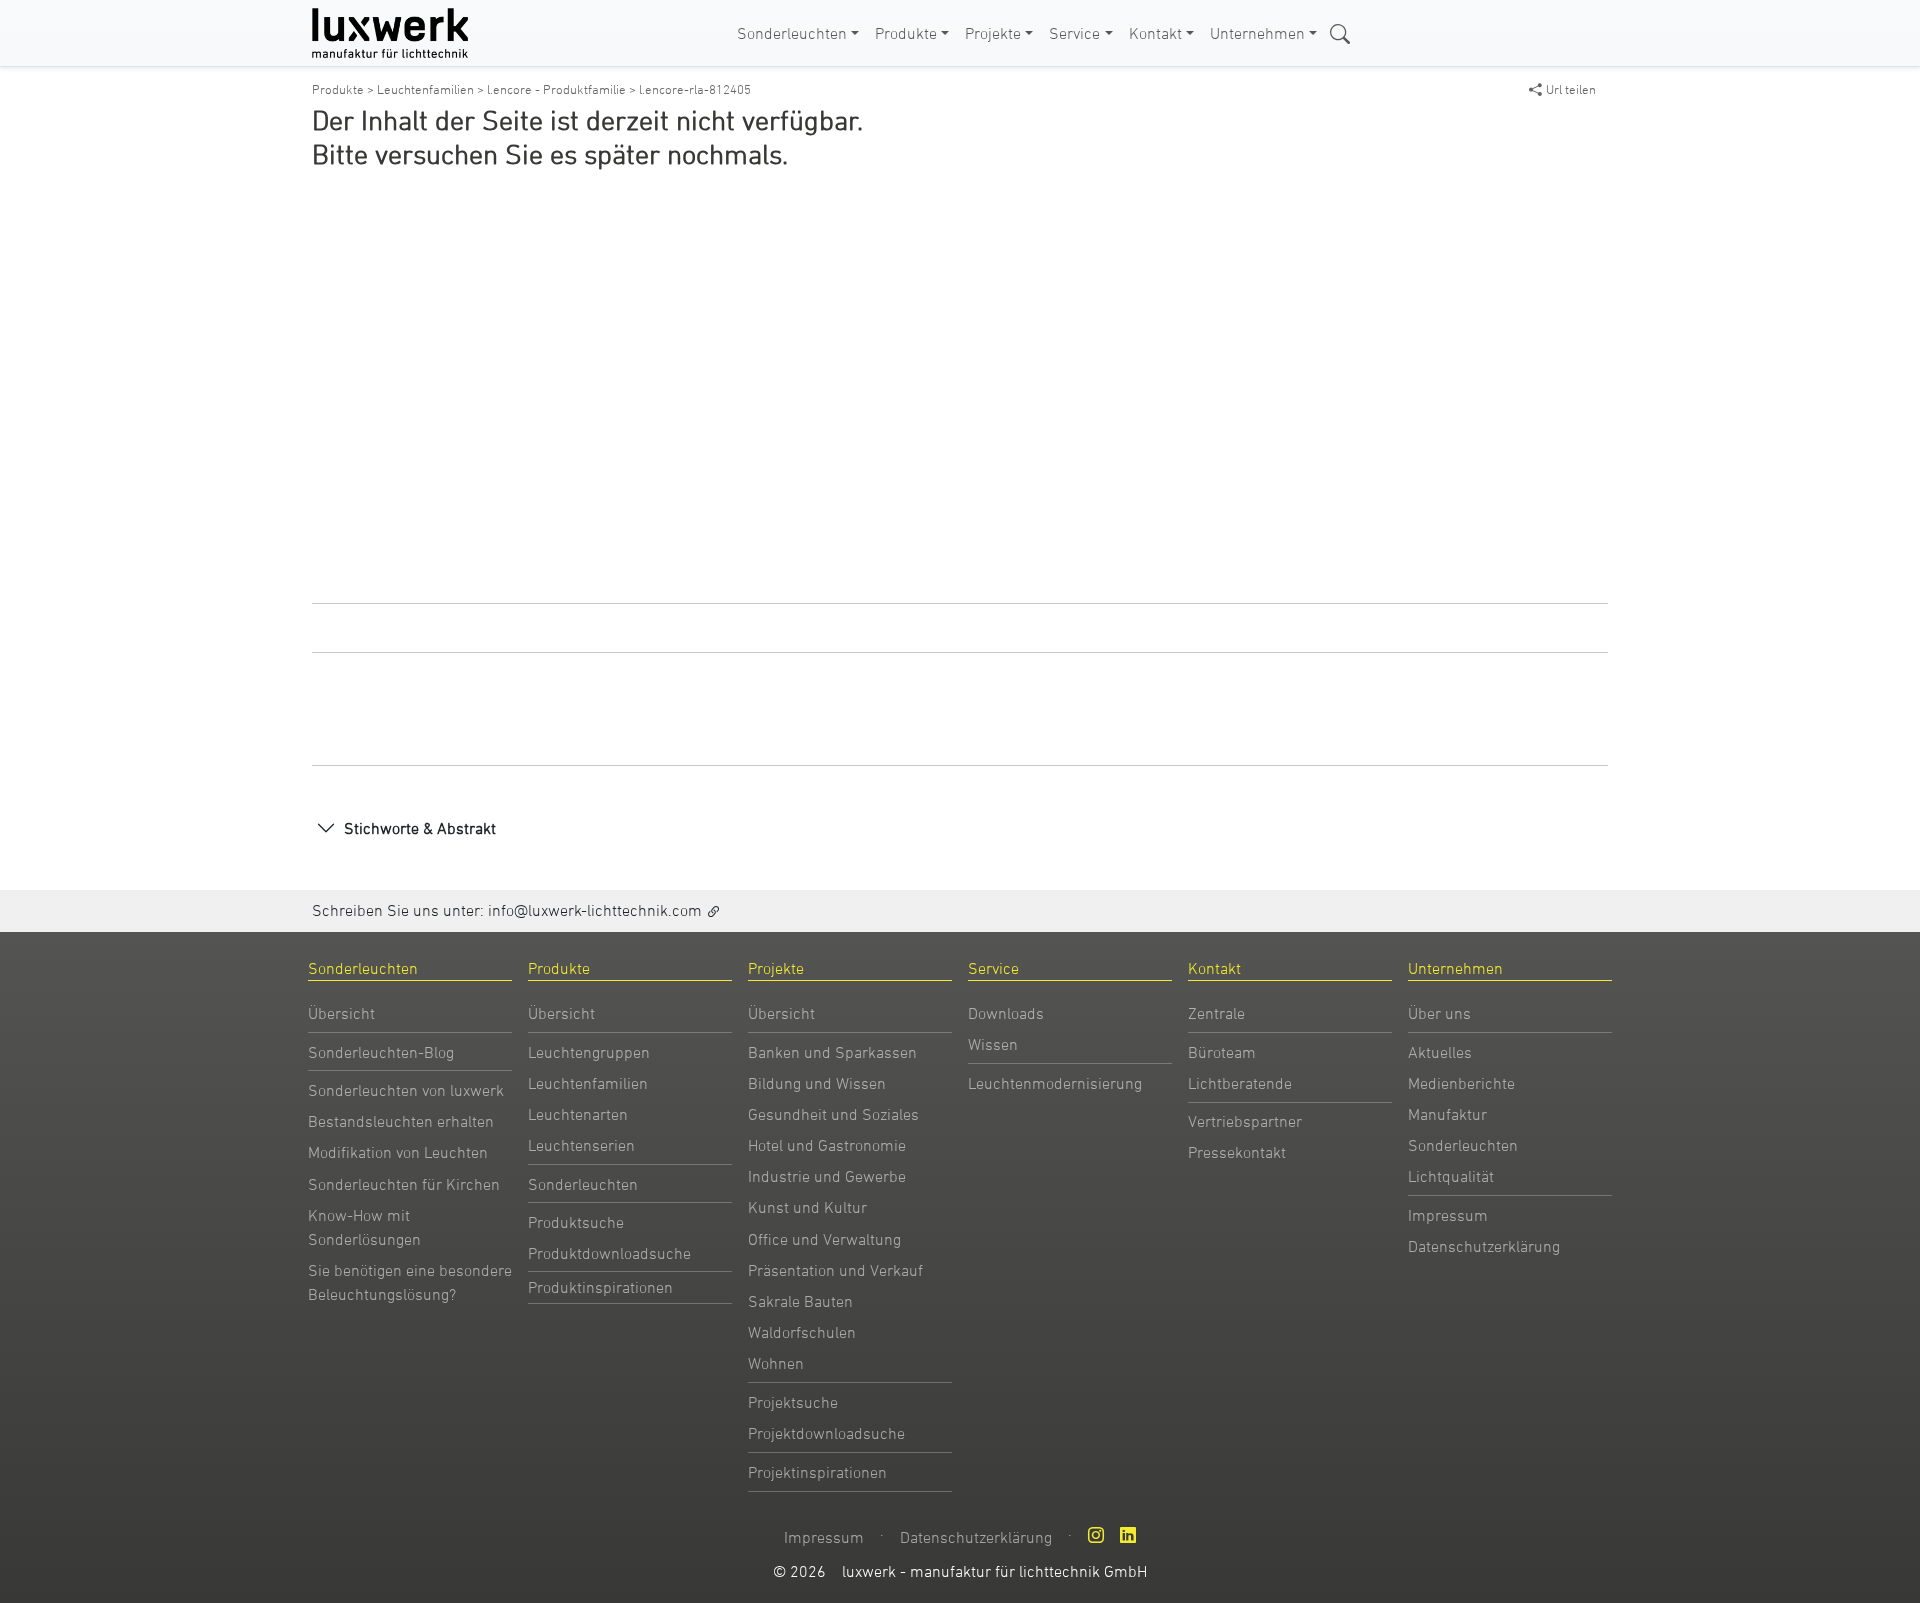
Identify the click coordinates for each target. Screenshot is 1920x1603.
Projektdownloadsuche (826, 1433)
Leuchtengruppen (589, 1052)
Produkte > (344, 89)
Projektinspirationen (817, 1472)
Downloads (1006, 1013)
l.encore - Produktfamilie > (563, 89)
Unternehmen (1257, 33)
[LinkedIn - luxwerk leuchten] (1128, 1535)
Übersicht (341, 1013)
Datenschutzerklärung (1484, 1246)
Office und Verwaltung (824, 1239)
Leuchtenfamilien (588, 1083)
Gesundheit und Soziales (833, 1114)
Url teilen (1571, 89)
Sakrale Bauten (800, 1301)
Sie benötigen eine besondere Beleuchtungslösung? (410, 1282)
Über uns (1439, 1013)
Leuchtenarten (578, 1114)
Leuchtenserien (581, 1145)
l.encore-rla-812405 (695, 89)
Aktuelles (1440, 1052)
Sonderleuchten (792, 33)
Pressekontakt (1237, 1152)
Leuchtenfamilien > (432, 89)
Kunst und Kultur (807, 1207)
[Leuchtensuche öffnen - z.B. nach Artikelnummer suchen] (1340, 32)
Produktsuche (576, 1222)
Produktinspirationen (600, 1287)
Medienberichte (1461, 1083)
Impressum (1448, 1215)
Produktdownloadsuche (609, 1253)
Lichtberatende (1240, 1083)
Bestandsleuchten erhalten (401, 1121)
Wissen (993, 1044)
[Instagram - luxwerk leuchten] (1096, 1535)
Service (1074, 33)
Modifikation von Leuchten (398, 1152)
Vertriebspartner (1245, 1121)
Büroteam (1222, 1052)
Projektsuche (793, 1402)
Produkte (906, 33)
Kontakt (1155, 33)
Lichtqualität (1451, 1176)
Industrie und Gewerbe (827, 1176)
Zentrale (1216, 1013)
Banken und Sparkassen (832, 1052)
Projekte (993, 33)
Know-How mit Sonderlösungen (364, 1227)
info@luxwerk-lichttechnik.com (595, 910)
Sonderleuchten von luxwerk (406, 1090)
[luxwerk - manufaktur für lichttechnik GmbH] (394, 33)
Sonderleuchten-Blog (381, 1052)
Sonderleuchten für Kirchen (404, 1184)
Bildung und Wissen (817, 1083)
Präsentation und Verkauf (835, 1270)
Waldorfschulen (802, 1332)
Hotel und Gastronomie (827, 1145)
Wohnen (776, 1363)
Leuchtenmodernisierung (1055, 1083)
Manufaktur (1447, 1114)
